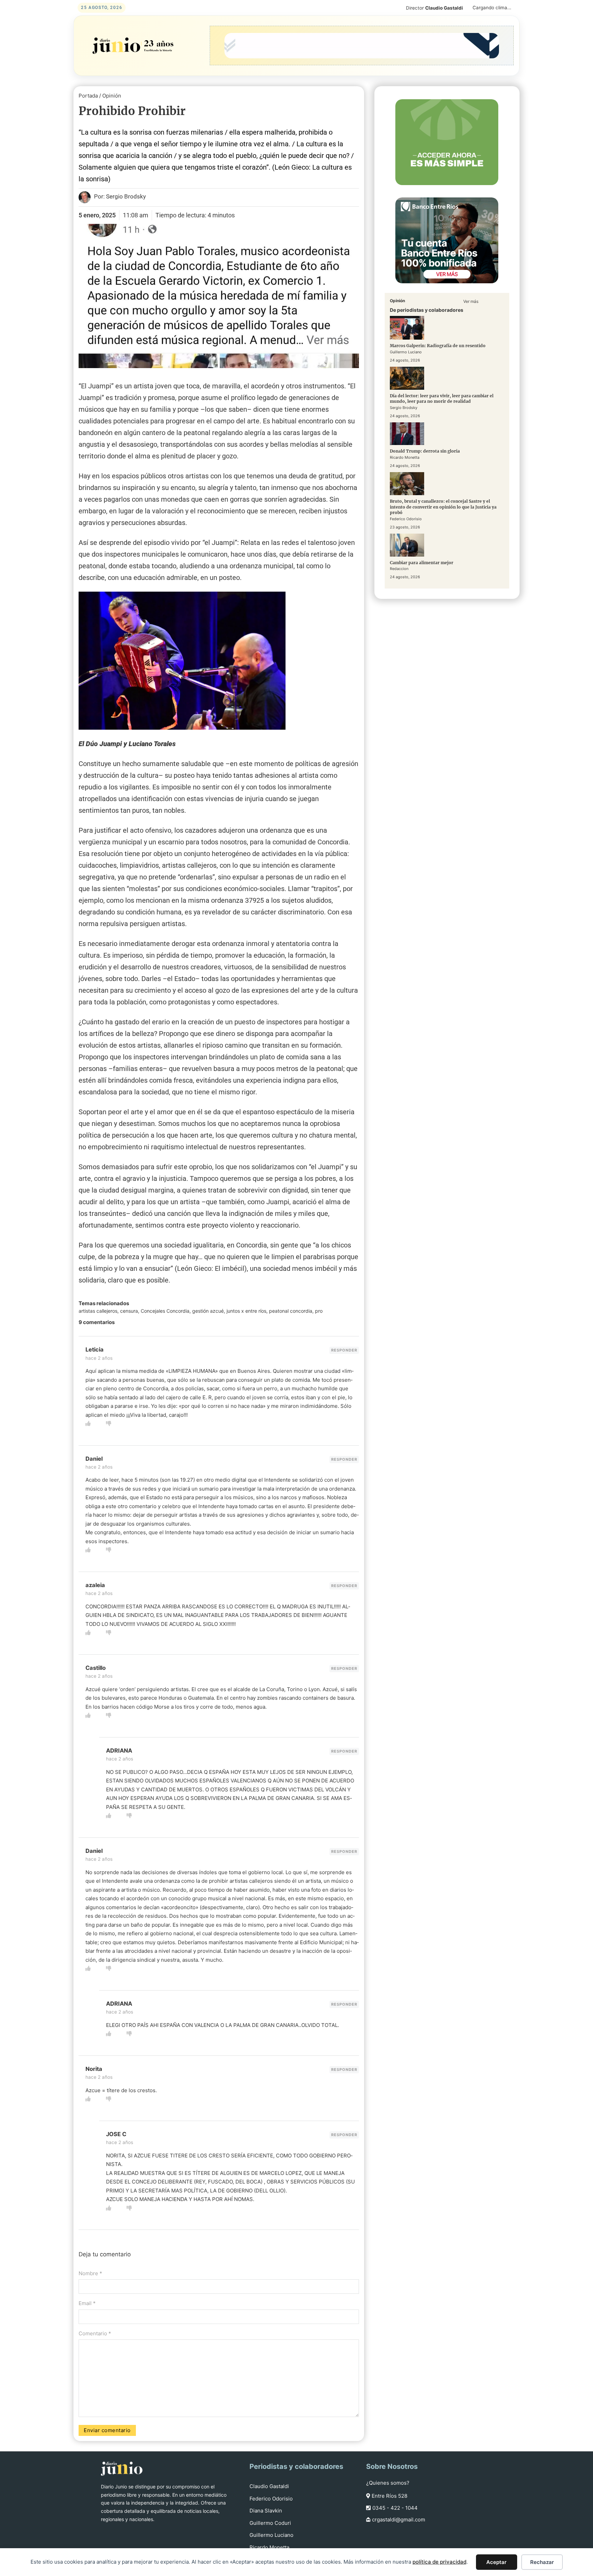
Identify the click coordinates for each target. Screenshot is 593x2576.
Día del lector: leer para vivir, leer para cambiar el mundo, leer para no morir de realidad (442, 399)
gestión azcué (208, 1311)
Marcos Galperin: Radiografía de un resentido (438, 346)
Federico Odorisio (271, 2499)
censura (129, 1311)
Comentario (95, 2333)
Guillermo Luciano (271, 2535)
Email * (87, 2303)
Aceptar (496, 2562)
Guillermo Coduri (270, 2523)
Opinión (112, 96)
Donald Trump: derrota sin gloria (425, 451)
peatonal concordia (291, 1311)
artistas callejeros (98, 1311)
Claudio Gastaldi (269, 2486)
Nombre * (90, 2273)
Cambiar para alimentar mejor (422, 563)
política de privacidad (439, 2562)
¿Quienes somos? (388, 2483)
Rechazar (542, 2562)
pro (319, 1311)
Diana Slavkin (266, 2511)
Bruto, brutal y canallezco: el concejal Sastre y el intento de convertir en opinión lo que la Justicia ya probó (443, 507)
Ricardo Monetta (269, 2547)
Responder (344, 1350)
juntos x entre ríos (246, 1311)
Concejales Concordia (165, 1311)
